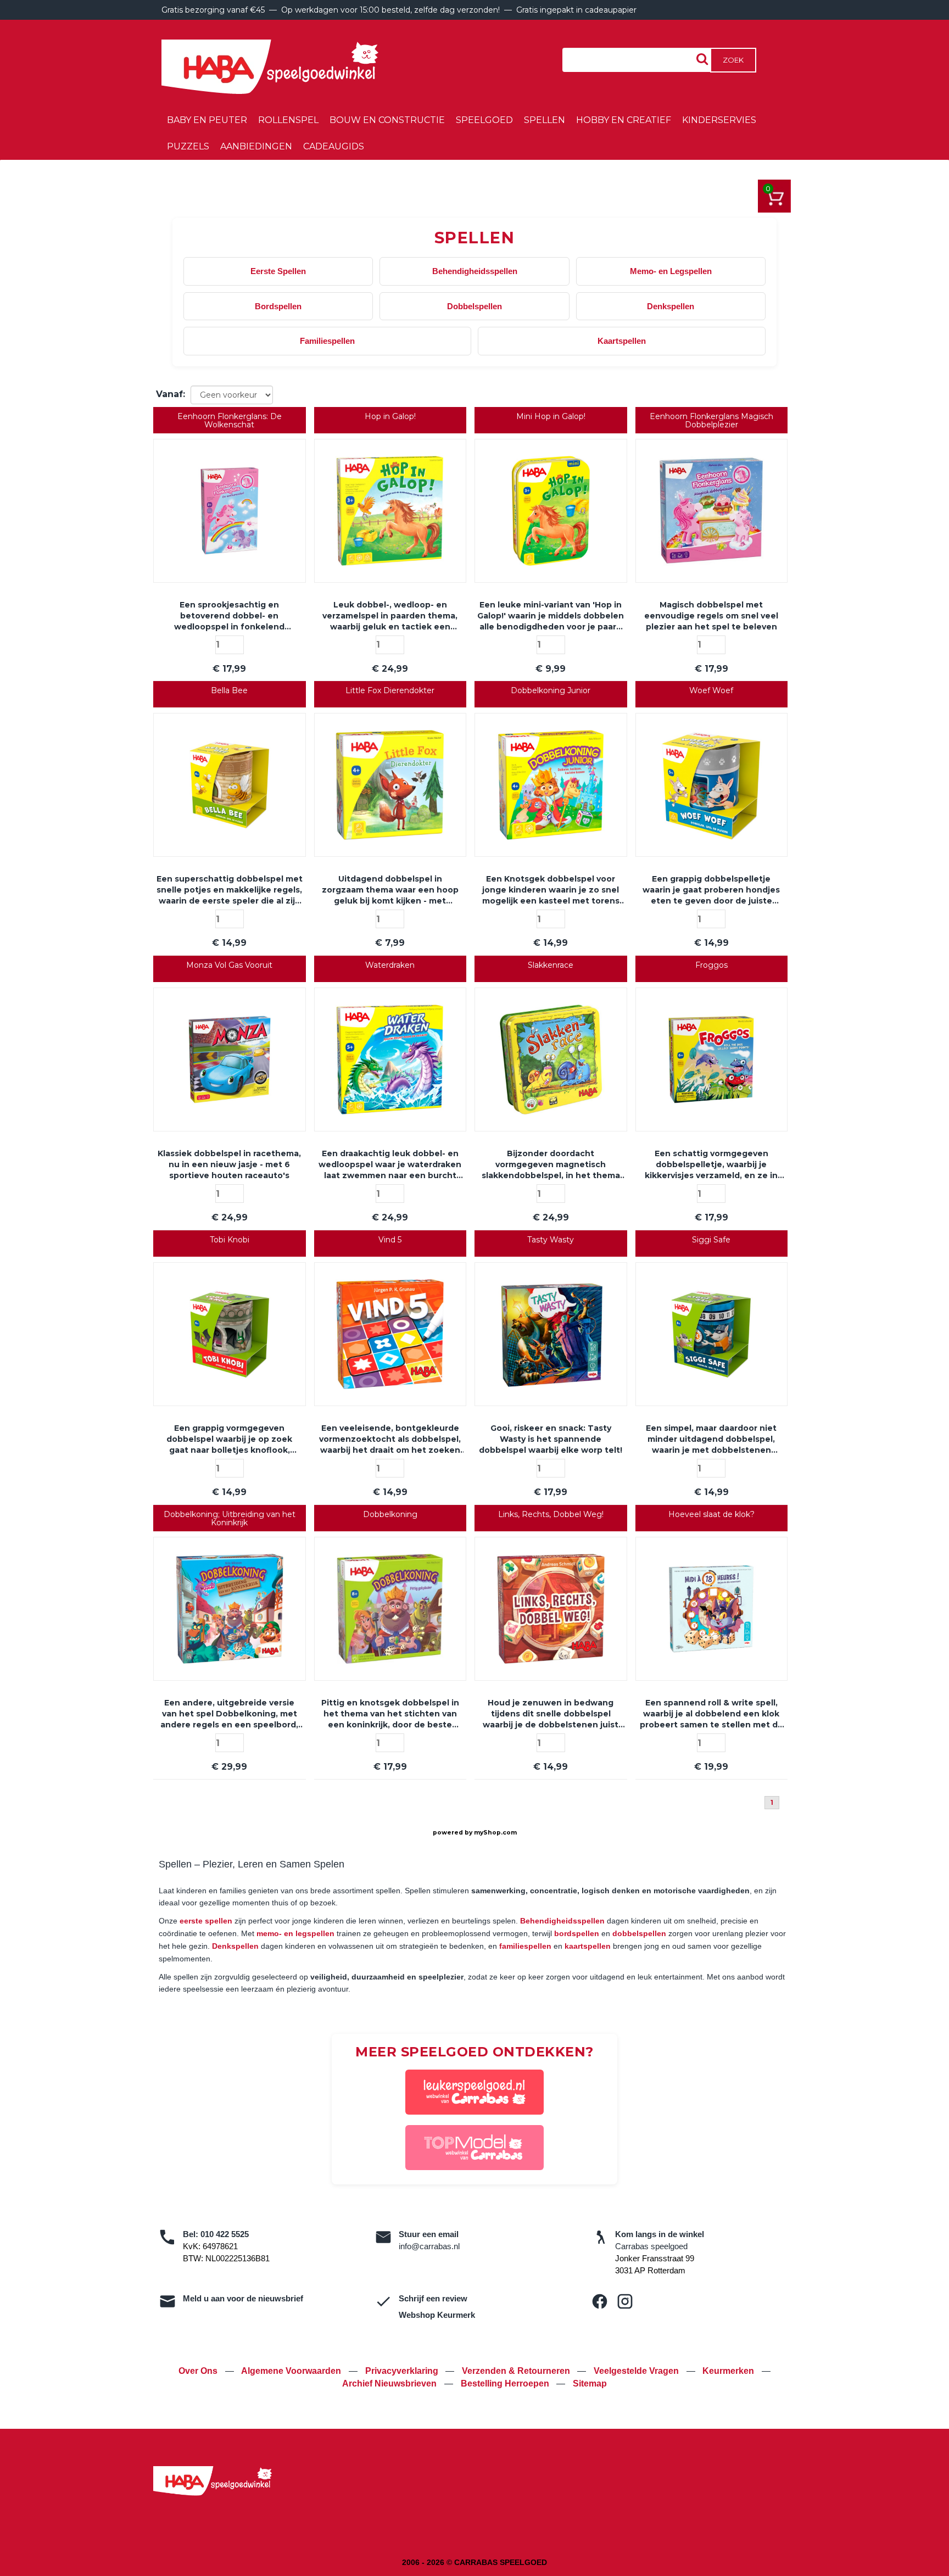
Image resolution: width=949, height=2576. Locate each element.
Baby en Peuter (207, 120)
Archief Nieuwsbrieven (390, 2383)
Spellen (545, 120)
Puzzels (188, 146)
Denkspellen (671, 306)
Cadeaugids (334, 146)
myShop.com (495, 1833)
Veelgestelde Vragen (637, 2371)
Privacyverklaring (403, 2371)
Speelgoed (484, 120)
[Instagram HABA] (625, 2301)
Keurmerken (729, 2371)
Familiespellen (327, 341)
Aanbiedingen (256, 146)
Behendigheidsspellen (475, 271)
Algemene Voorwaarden (292, 2371)
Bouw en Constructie (387, 120)
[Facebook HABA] (600, 2301)
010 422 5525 (225, 2234)
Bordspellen (278, 306)
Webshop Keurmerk (437, 2315)
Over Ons (199, 2371)
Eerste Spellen (278, 271)
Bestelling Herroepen (506, 2383)
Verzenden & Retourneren (517, 2371)
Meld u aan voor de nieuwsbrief (243, 2298)
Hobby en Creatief (624, 120)
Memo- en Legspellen (671, 271)
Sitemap (590, 2383)
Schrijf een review (433, 2298)
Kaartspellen (622, 341)
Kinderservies (719, 120)
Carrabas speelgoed (651, 2246)
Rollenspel (288, 120)
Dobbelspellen (474, 306)
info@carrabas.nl (429, 2246)
